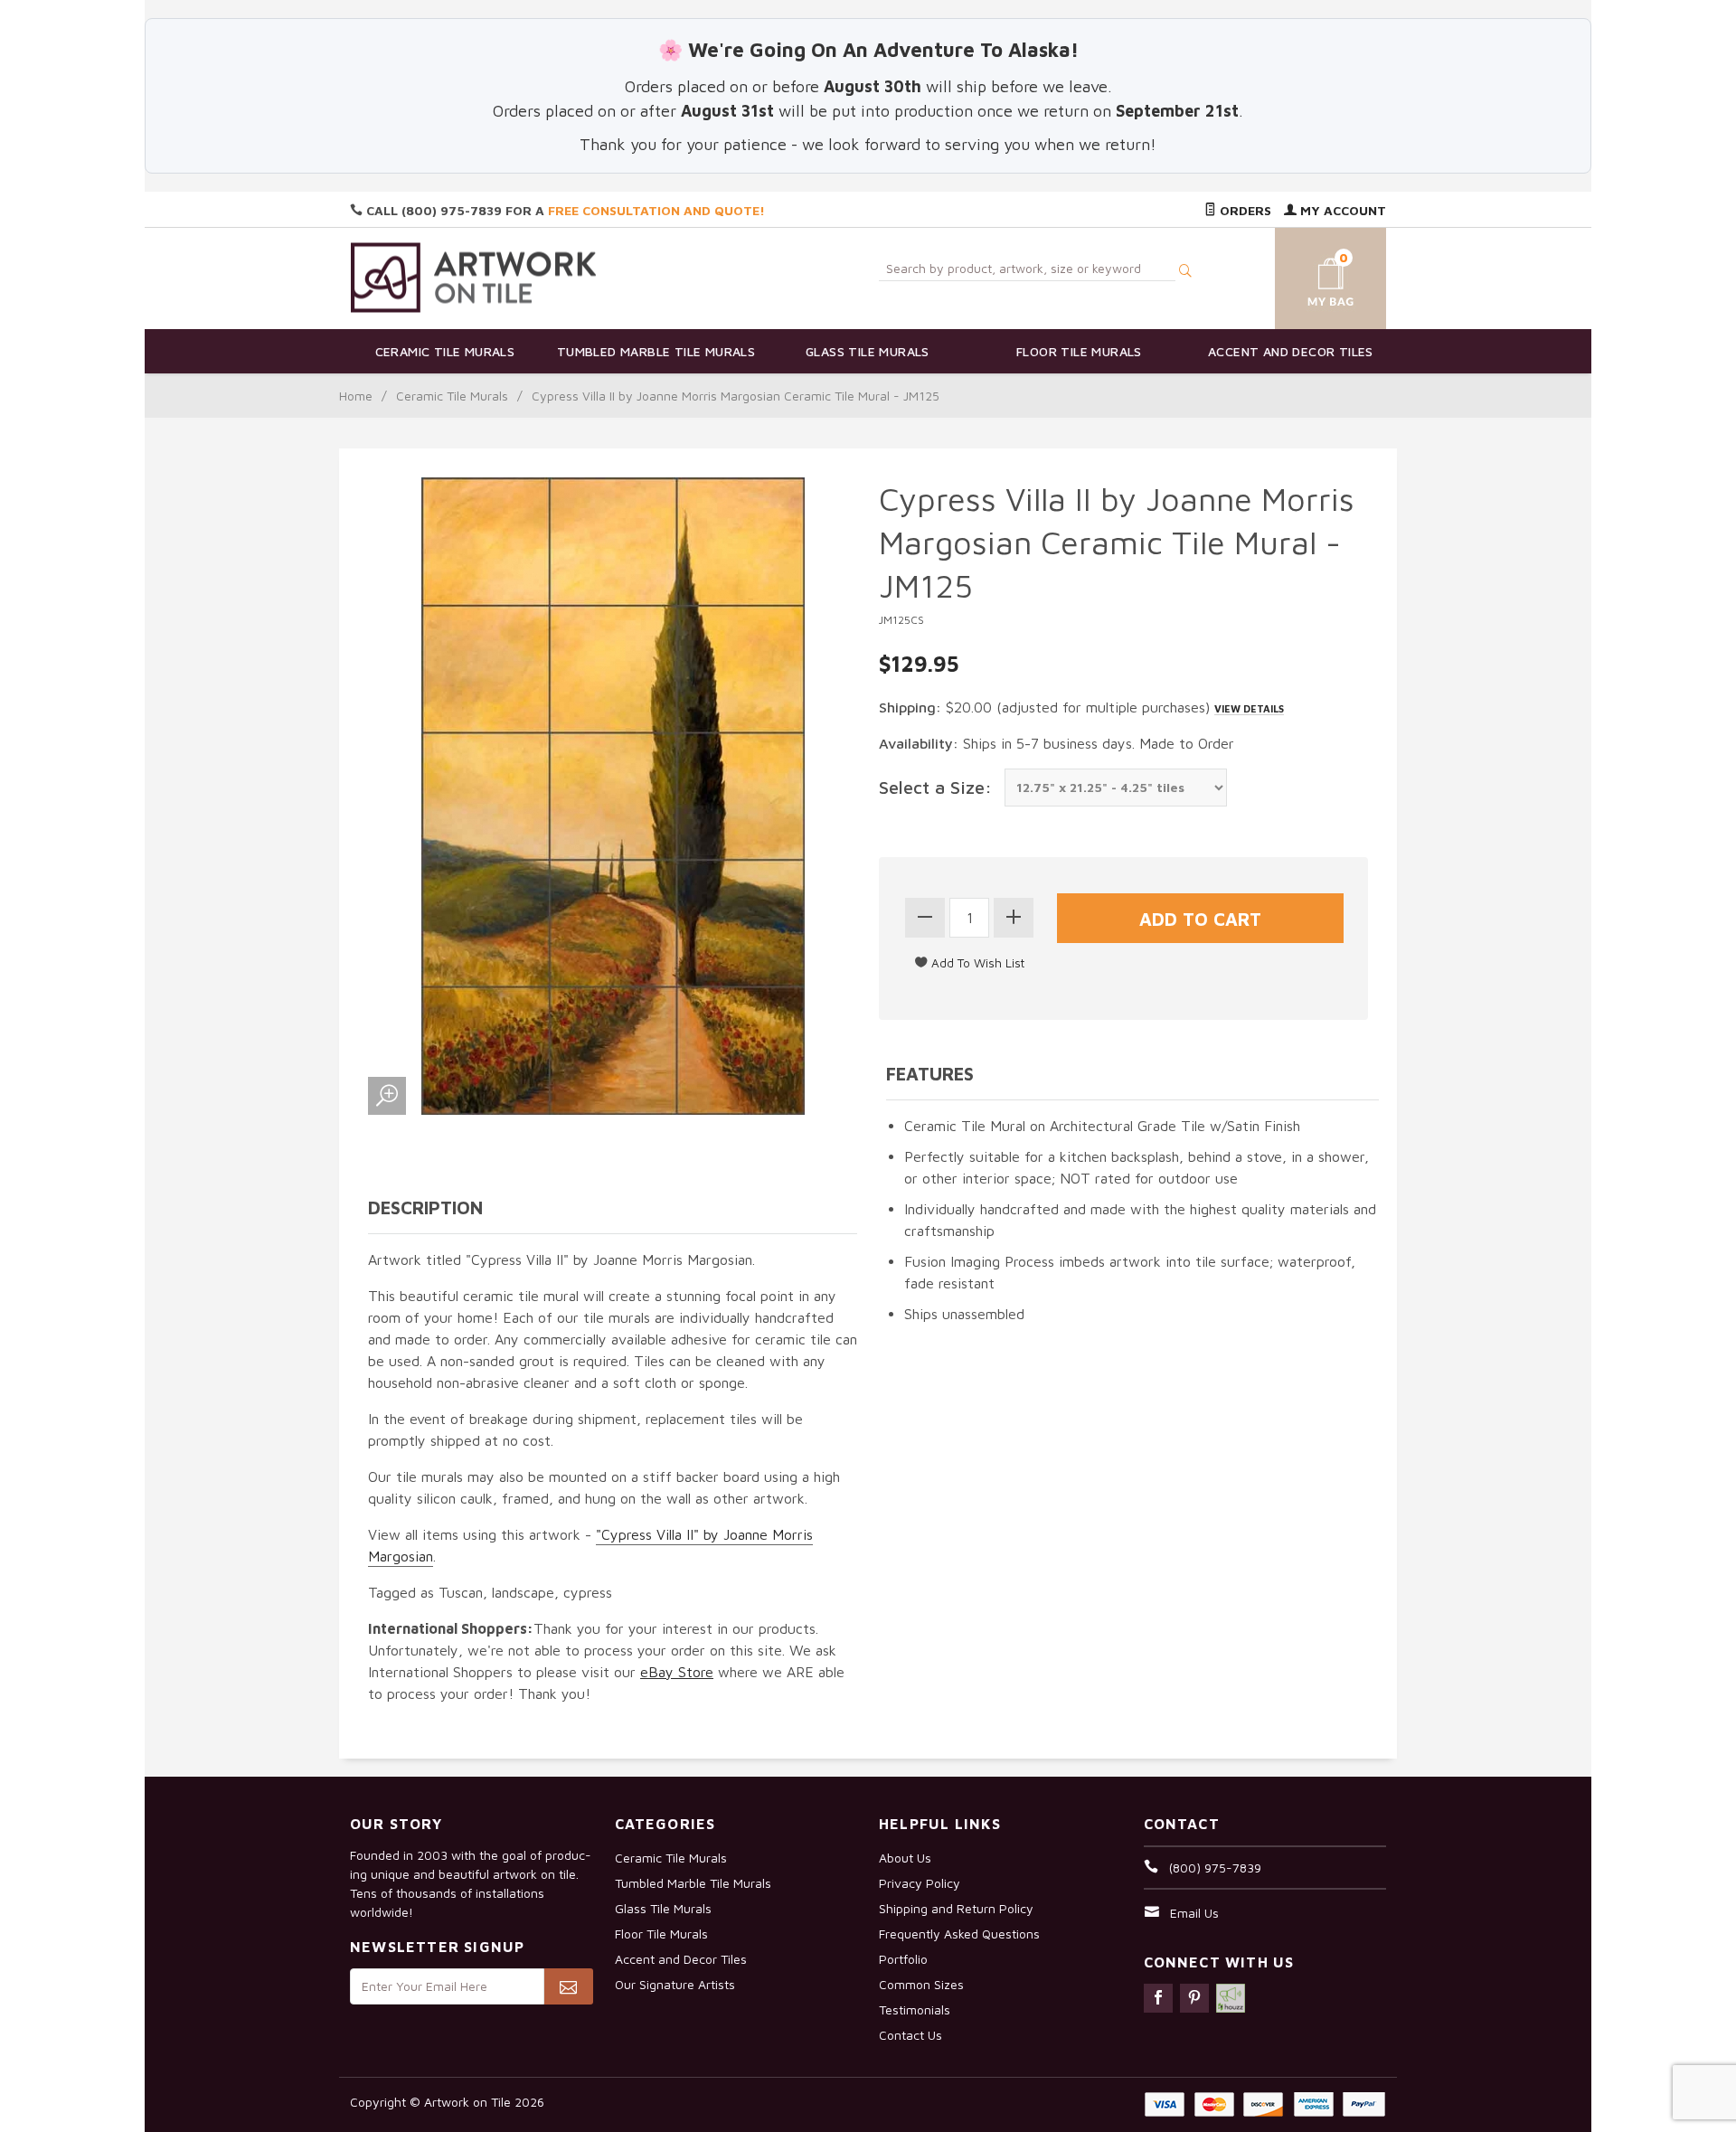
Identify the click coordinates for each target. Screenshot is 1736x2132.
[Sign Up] (568, 1986)
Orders (1244, 210)
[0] (1309, 275)
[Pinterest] (1194, 1998)
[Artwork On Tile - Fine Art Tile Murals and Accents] (474, 277)
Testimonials (915, 2009)
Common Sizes (921, 1984)
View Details (1249, 708)
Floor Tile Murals (1079, 351)
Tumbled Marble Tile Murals (656, 351)
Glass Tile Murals (868, 351)
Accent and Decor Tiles (1291, 351)
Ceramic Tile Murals (445, 351)
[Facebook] (1158, 1998)
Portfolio (903, 1959)
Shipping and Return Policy (956, 1908)
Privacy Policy (920, 1883)
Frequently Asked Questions (959, 1934)
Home (356, 396)
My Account (1341, 210)
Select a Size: (935, 787)
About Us (905, 1858)
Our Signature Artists (675, 1984)
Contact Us (910, 2035)
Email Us (1194, 1913)
